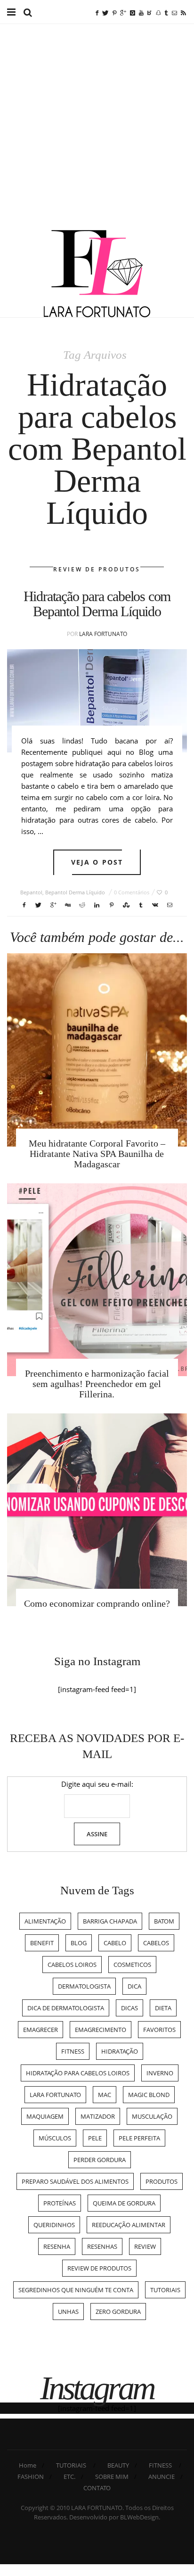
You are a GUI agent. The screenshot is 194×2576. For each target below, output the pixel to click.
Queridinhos (54, 2225)
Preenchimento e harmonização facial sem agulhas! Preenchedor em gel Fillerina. (97, 1384)
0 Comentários (132, 892)
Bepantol (31, 892)
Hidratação (120, 2051)
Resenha (57, 2246)
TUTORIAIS (165, 2290)
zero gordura (118, 2312)
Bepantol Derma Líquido (75, 892)
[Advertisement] (97, 128)
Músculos (55, 2138)
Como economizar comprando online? (97, 1603)
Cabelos (156, 1943)
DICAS (129, 2008)
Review (145, 2246)
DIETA (163, 2008)
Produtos (162, 2181)
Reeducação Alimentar (129, 2225)
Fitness (73, 2051)
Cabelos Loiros (72, 1965)
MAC (105, 2095)
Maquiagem (45, 2116)
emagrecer (40, 2030)
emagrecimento (101, 2030)
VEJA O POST (97, 862)
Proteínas (60, 2203)
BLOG (79, 1943)
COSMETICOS (132, 1965)
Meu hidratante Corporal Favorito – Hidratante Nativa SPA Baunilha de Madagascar (97, 1154)
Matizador (98, 2116)
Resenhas (102, 2246)
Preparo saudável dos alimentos (75, 2181)
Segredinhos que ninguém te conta (76, 2290)
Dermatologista (84, 1986)
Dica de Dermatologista (66, 2008)
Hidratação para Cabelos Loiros (78, 2073)
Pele (95, 2138)
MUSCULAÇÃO (152, 2116)
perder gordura (100, 2160)
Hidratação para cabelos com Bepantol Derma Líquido (97, 604)
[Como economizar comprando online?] (97, 1510)
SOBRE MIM (112, 2477)
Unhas (68, 2312)
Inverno (160, 2073)
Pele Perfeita (139, 2138)
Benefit (42, 1943)
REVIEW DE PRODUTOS (97, 569)
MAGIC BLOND (149, 2095)
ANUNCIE (162, 2477)
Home (28, 2465)
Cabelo (115, 1943)
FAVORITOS (159, 2030)
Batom (164, 1921)
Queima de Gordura (124, 2203)
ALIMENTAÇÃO (45, 1921)
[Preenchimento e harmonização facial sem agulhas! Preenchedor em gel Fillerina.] (97, 1280)
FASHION (31, 2477)
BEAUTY (118, 2465)
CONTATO (97, 2488)
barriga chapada (110, 1921)
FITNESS (160, 2465)
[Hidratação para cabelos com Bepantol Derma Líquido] (97, 701)
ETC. (69, 2477)
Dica (134, 1986)
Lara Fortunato (103, 634)
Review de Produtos (99, 2268)
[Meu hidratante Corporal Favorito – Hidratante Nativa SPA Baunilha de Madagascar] (97, 1050)
